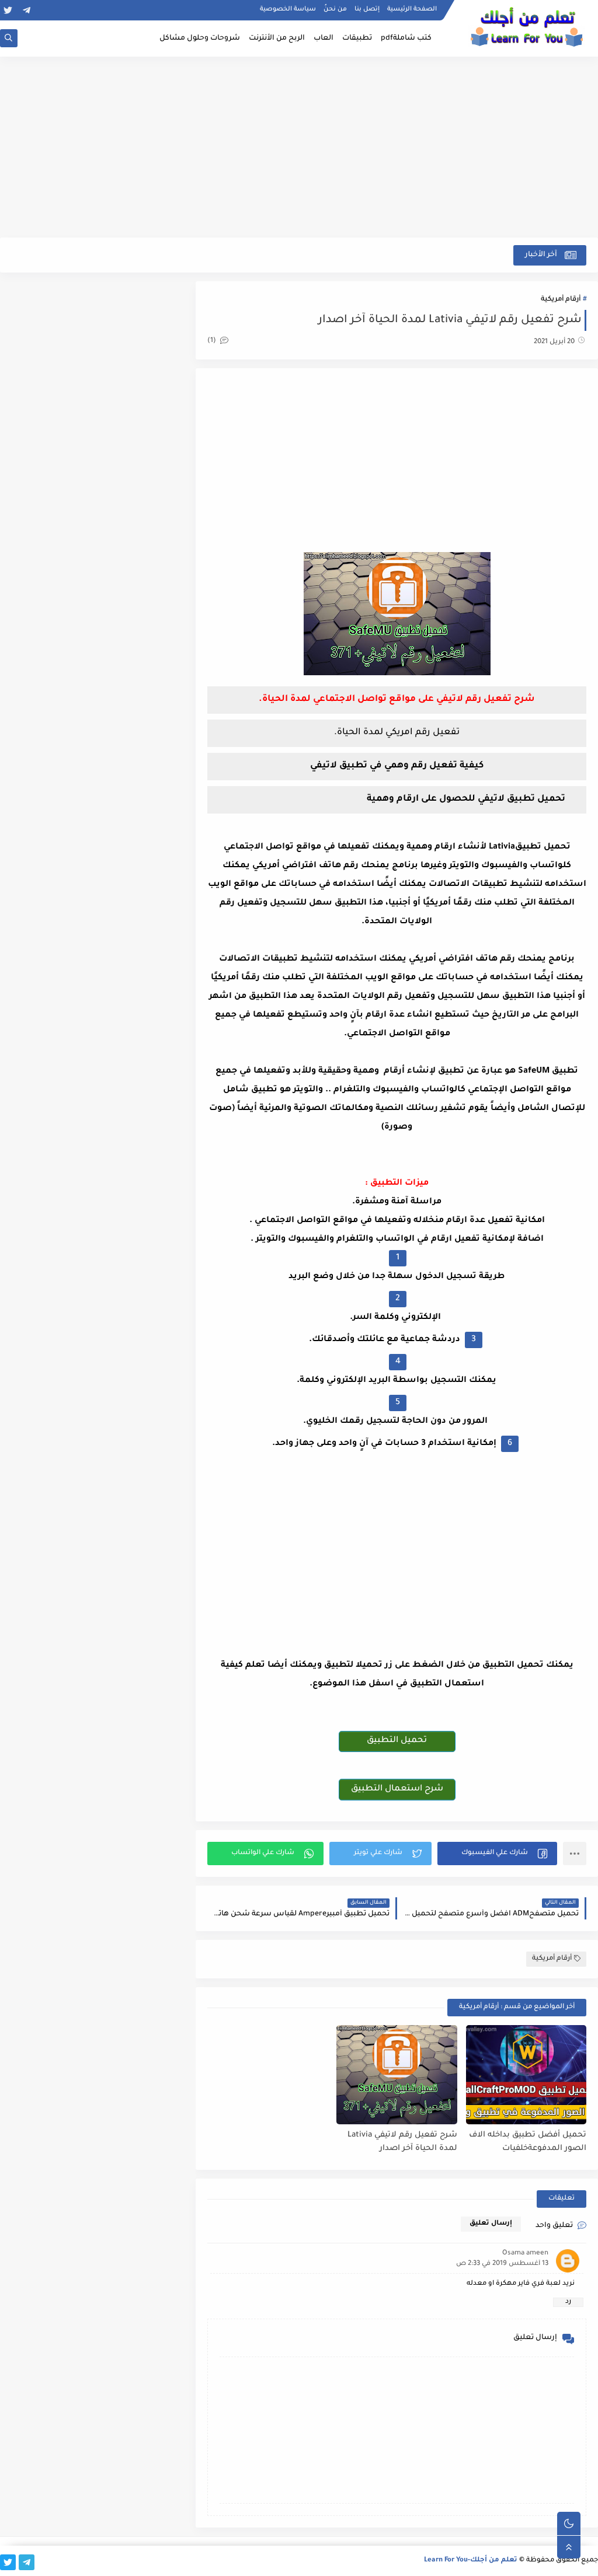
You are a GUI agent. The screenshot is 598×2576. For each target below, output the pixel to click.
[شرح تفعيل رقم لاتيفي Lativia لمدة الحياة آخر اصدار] (397, 2075)
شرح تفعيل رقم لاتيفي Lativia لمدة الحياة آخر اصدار (402, 2142)
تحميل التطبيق (397, 1741)
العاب (324, 39)
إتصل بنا (367, 9)
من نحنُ (335, 9)
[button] (497, 1854)
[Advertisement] (299, 147)
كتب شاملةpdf (406, 39)
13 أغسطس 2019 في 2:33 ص (502, 2264)
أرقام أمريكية (561, 300)
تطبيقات (357, 39)
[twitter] (8, 10)
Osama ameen (525, 2254)
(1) (213, 341)
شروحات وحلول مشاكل (200, 39)
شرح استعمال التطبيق (397, 1789)
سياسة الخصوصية (288, 9)
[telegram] (27, 10)
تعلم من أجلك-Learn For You (471, 2561)
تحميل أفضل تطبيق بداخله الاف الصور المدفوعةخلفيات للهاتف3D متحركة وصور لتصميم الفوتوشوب (527, 2142)
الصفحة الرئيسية (412, 9)
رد (568, 2302)
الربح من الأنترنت (277, 39)
